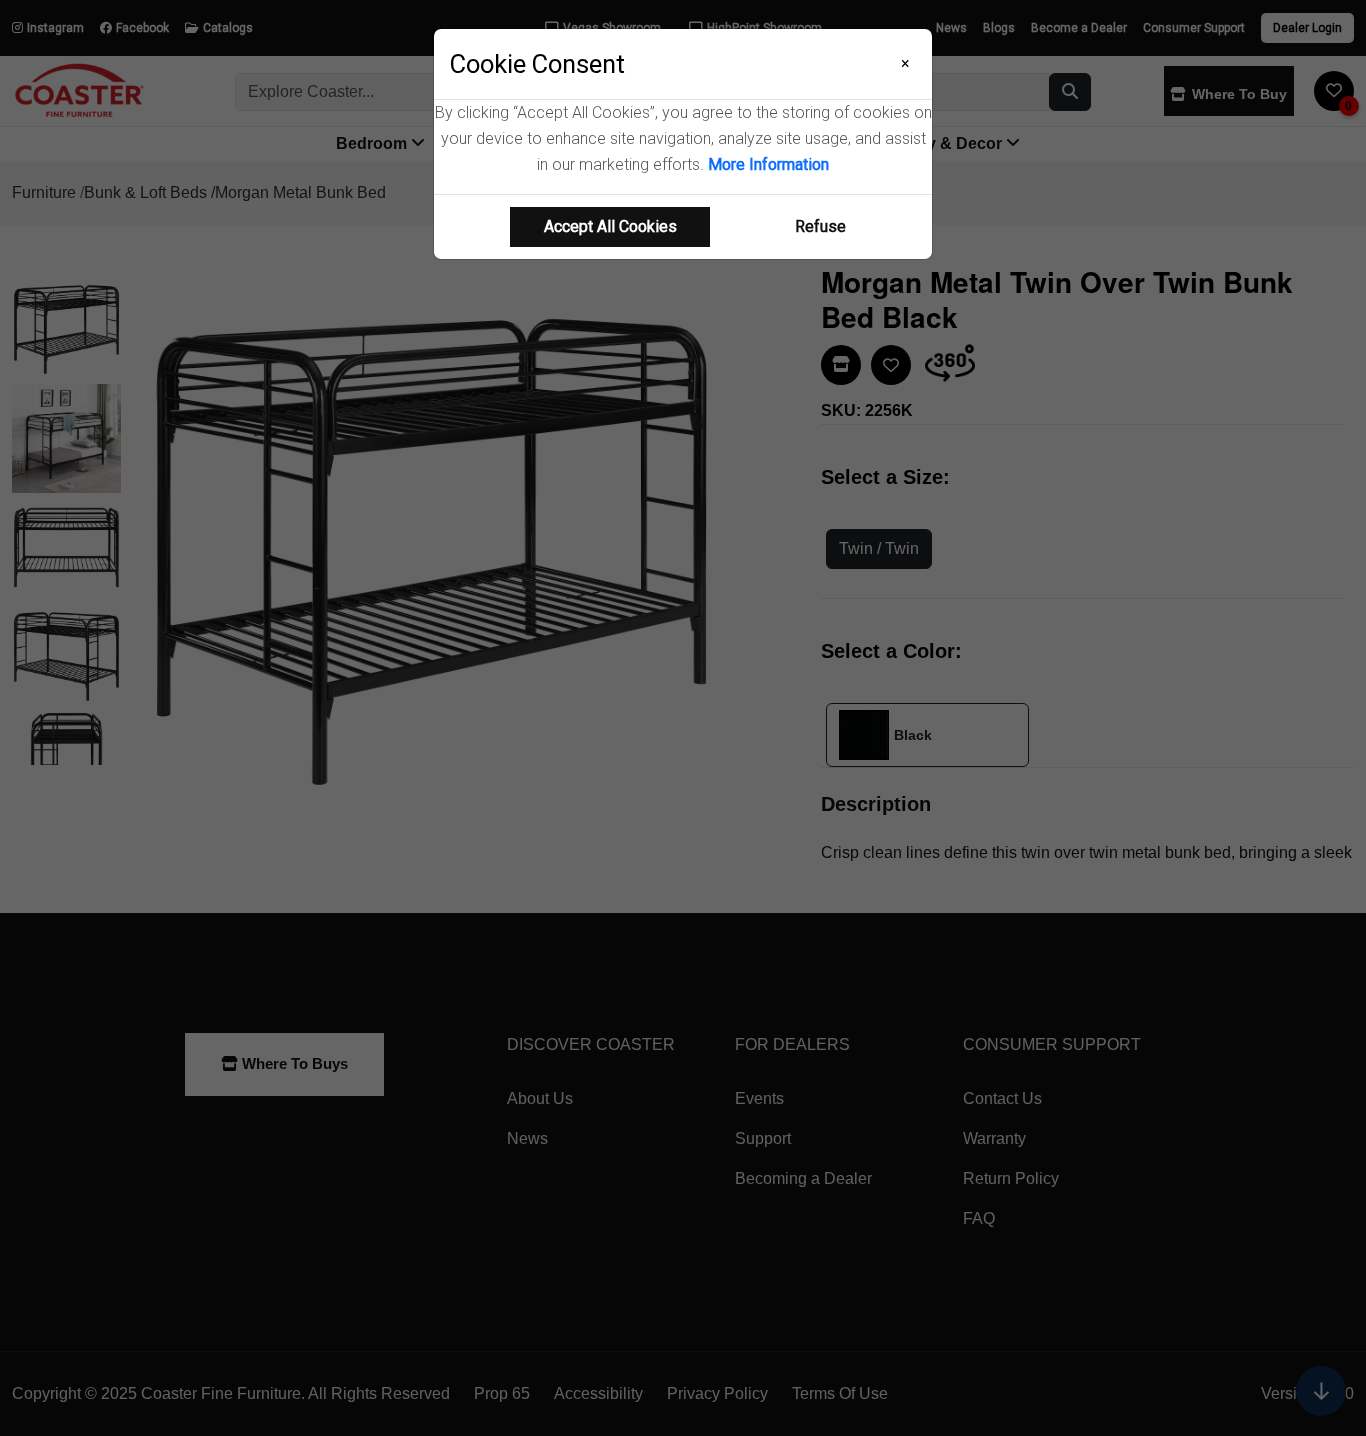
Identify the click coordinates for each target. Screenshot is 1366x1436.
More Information (768, 164)
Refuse (820, 226)
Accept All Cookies (610, 226)
